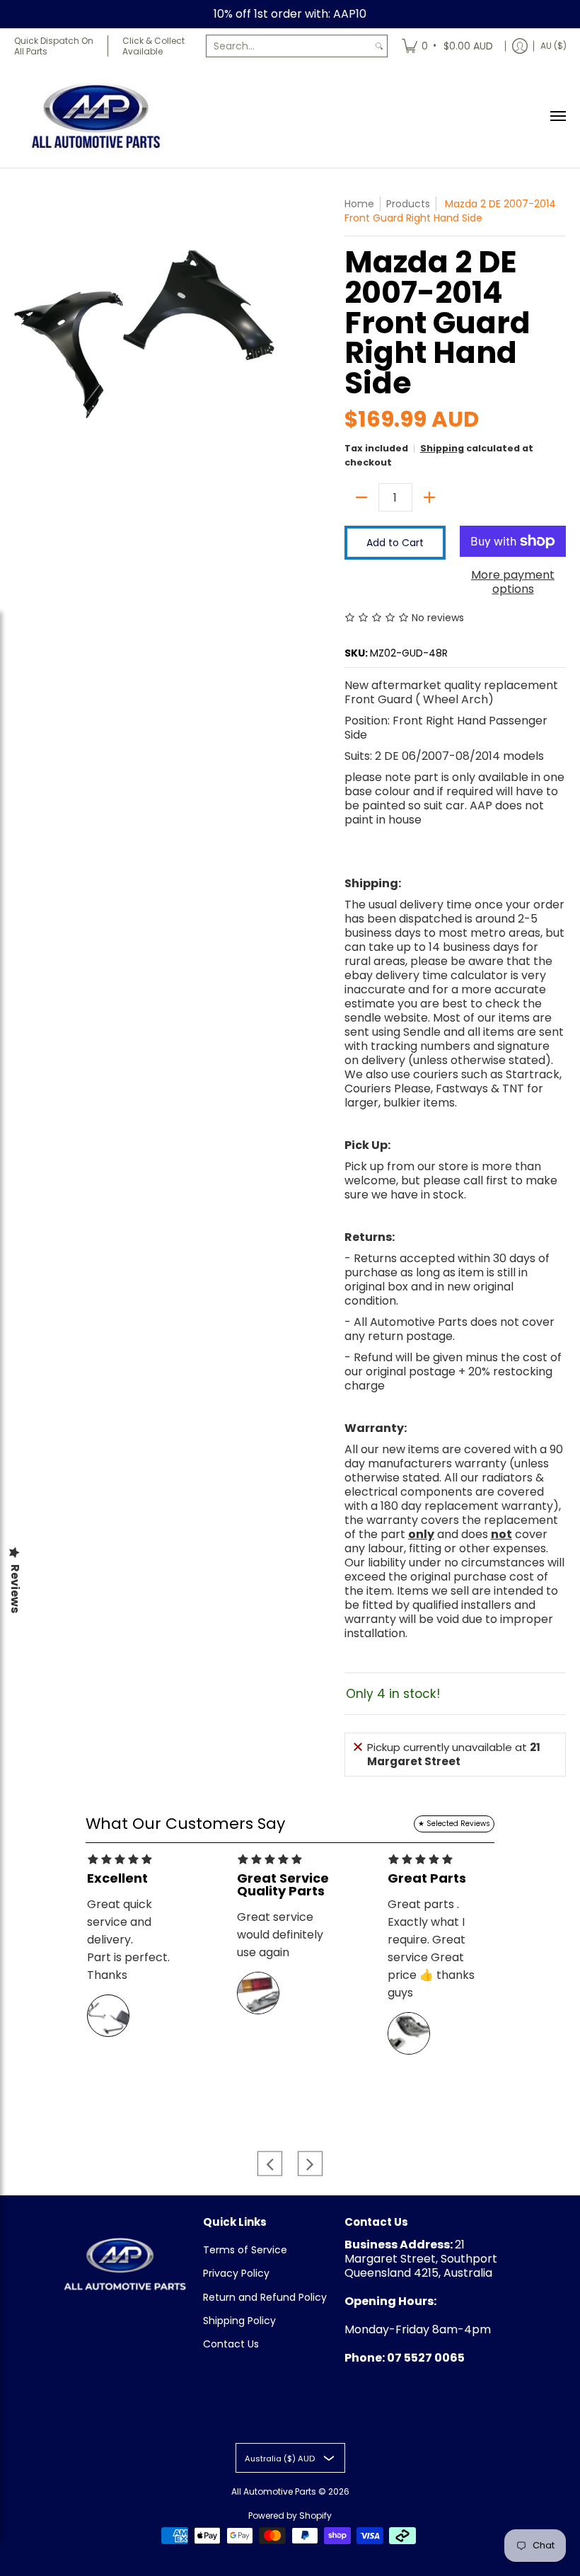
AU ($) (553, 46)
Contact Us (231, 2344)
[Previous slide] (270, 2164)
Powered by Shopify (290, 2516)
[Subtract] (361, 497)
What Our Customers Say (185, 1824)
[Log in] (520, 46)
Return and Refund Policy (265, 2297)
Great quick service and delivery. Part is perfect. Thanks (128, 1940)
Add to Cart (395, 543)
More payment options (513, 582)
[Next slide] (310, 2164)
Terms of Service (245, 2250)
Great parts (427, 1878)
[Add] (429, 497)
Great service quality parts (283, 1885)
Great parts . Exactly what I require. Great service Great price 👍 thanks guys (431, 1948)
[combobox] (289, 46)
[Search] (379, 46)
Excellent (117, 1878)
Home (359, 204)
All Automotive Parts (274, 2491)
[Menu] (557, 116)
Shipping (442, 448)
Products (408, 204)
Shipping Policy (239, 2321)
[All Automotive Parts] (95, 116)
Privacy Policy (236, 2273)
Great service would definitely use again (280, 1935)
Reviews (15, 1589)
